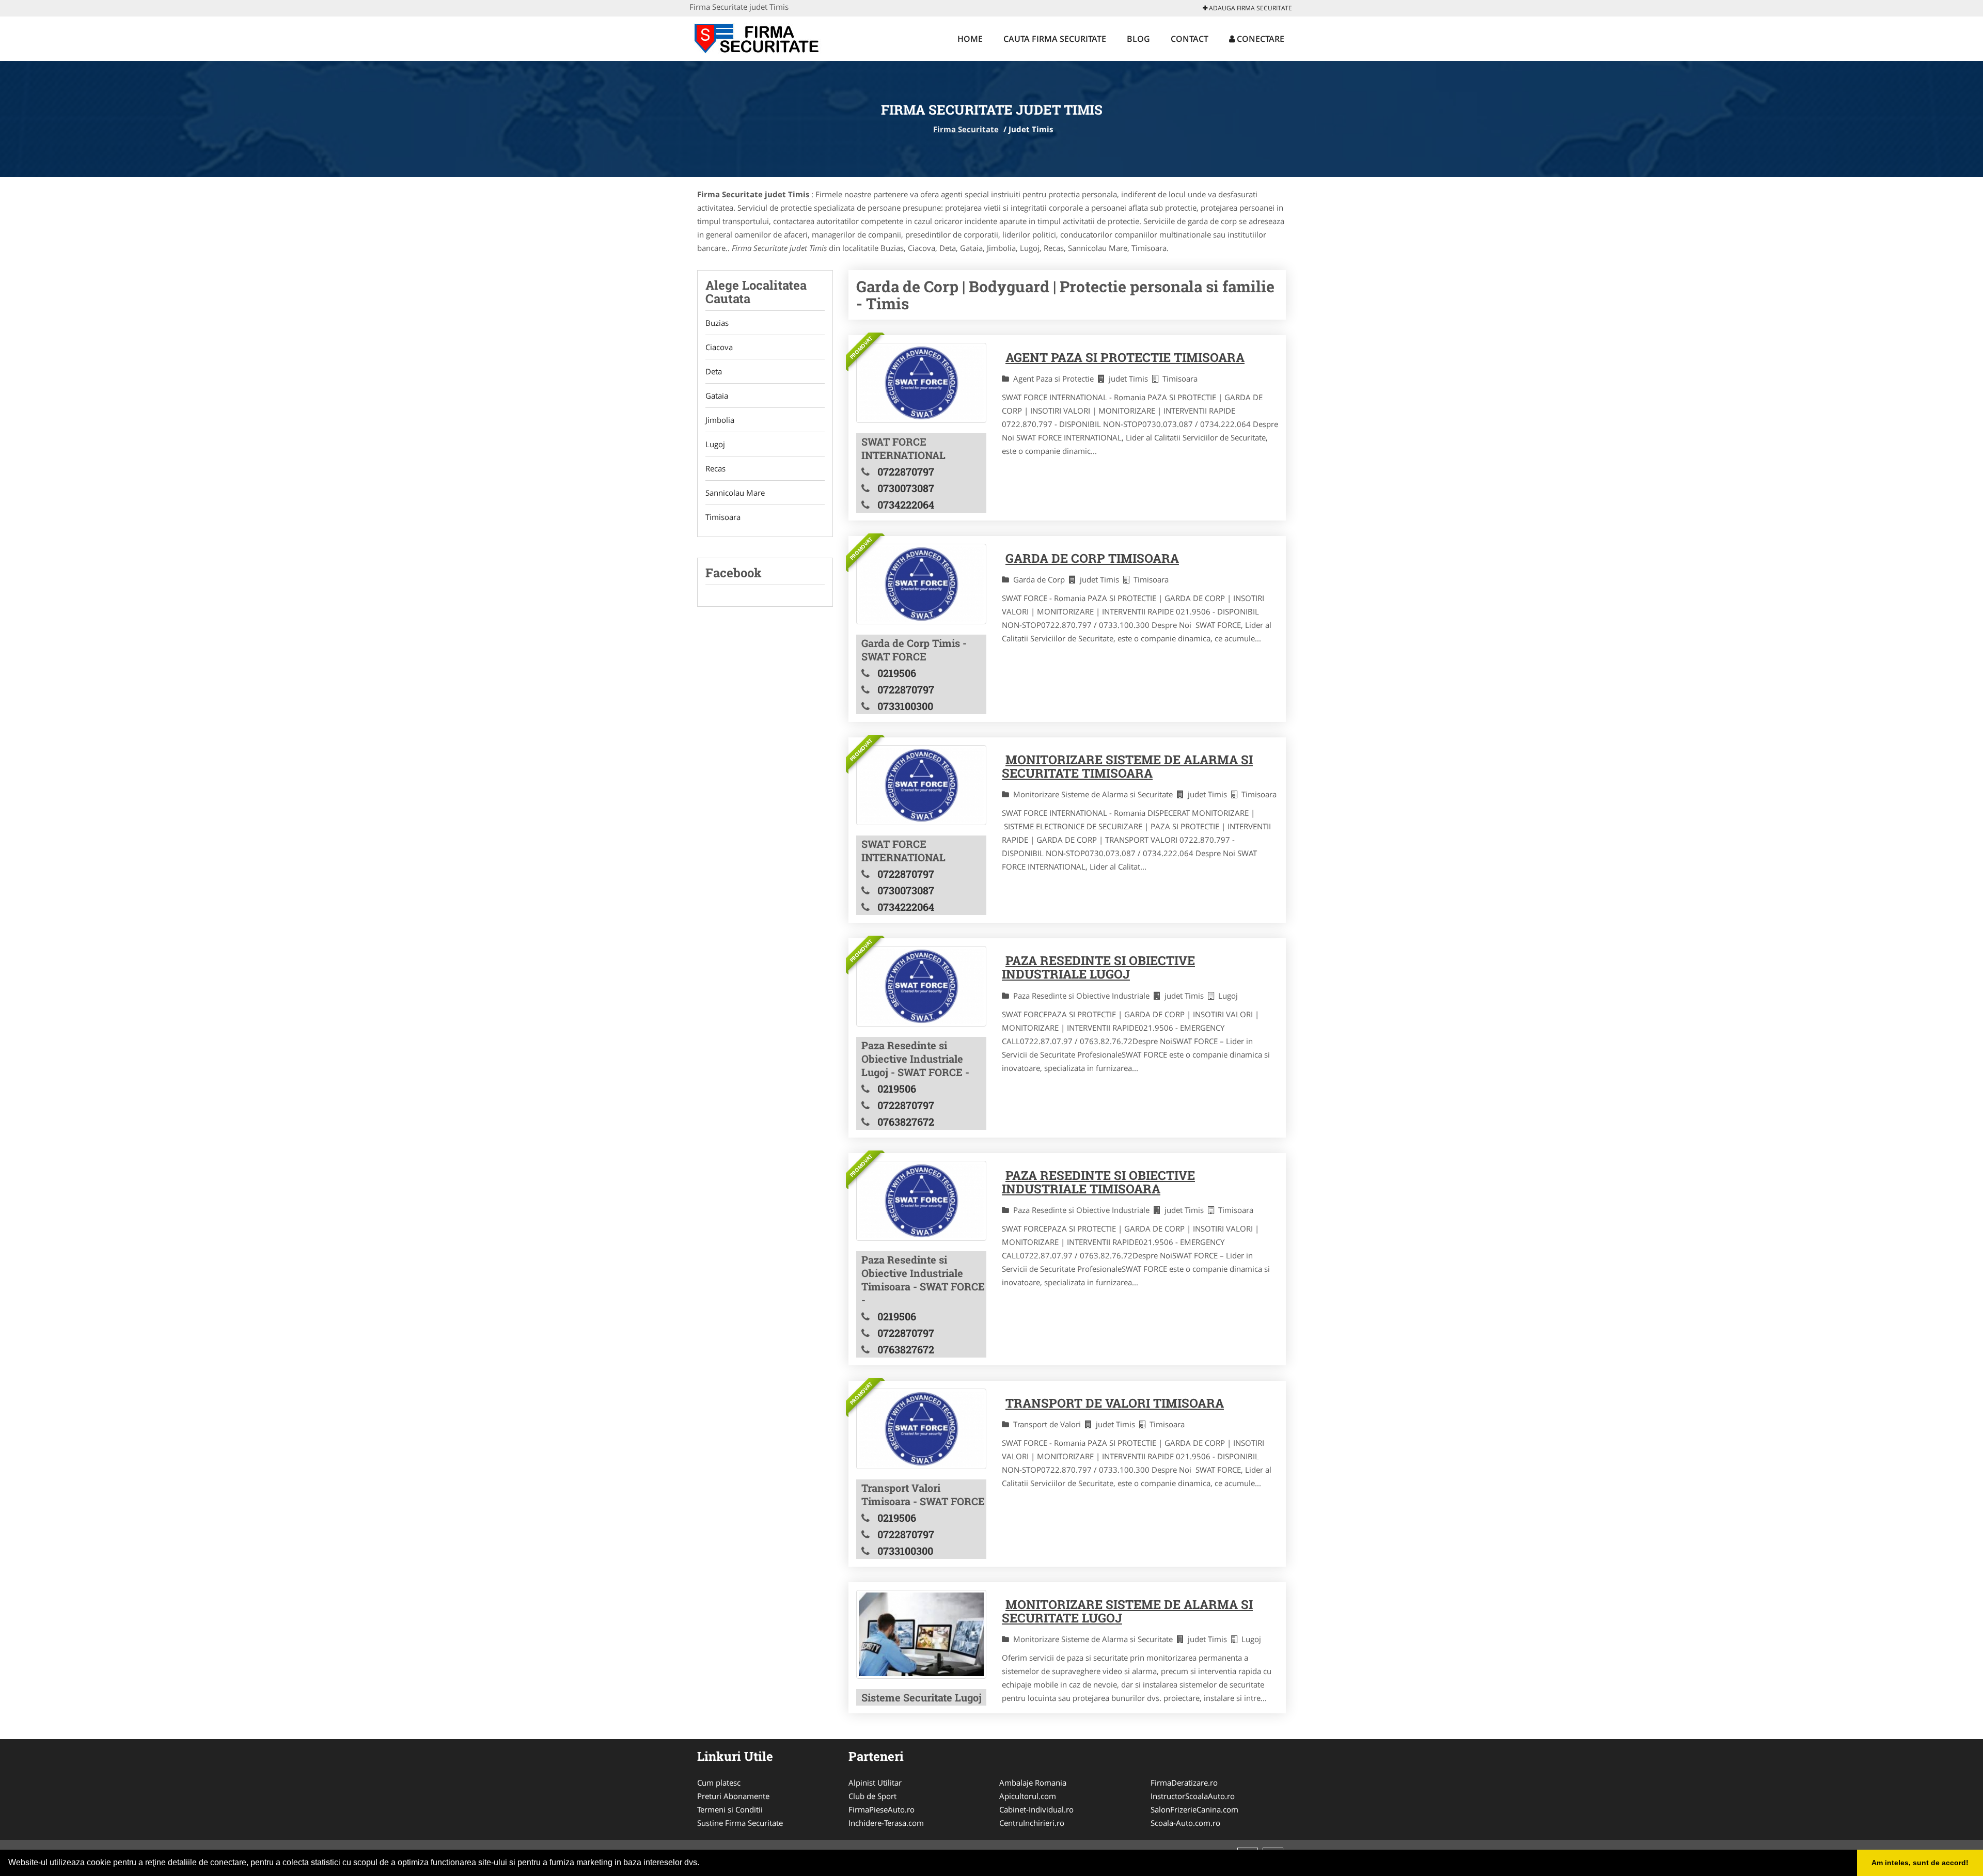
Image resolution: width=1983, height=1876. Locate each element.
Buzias (717, 323)
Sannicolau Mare (735, 493)
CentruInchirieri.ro (1032, 1823)
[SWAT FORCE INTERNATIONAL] (921, 383)
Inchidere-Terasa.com (886, 1823)
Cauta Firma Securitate (1055, 39)
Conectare (1260, 39)
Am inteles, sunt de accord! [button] (1920, 1863)
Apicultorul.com (1028, 1796)
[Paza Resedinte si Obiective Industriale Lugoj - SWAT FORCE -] (921, 986)
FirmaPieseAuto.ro (882, 1809)
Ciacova (719, 347)
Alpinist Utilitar (875, 1783)
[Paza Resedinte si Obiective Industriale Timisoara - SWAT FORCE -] (921, 1201)
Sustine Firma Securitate (740, 1823)
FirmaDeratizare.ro (1184, 1783)
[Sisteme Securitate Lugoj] (921, 1634)
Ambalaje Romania (1033, 1783)
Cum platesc (719, 1783)
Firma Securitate (966, 129)
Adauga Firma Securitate (1250, 8)
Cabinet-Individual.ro (1036, 1809)
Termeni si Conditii (730, 1809)
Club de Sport (872, 1796)
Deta (714, 371)
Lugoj (715, 444)
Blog (1138, 39)
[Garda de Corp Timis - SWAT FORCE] (921, 584)
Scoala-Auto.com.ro (1185, 1823)
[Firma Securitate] (757, 37)
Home (970, 39)
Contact (1190, 39)
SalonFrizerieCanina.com (1194, 1809)
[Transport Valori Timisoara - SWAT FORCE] (921, 1429)
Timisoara (723, 517)
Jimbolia (720, 420)
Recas (715, 468)
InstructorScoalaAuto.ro (1193, 1796)
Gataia (717, 396)
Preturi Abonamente (733, 1796)
